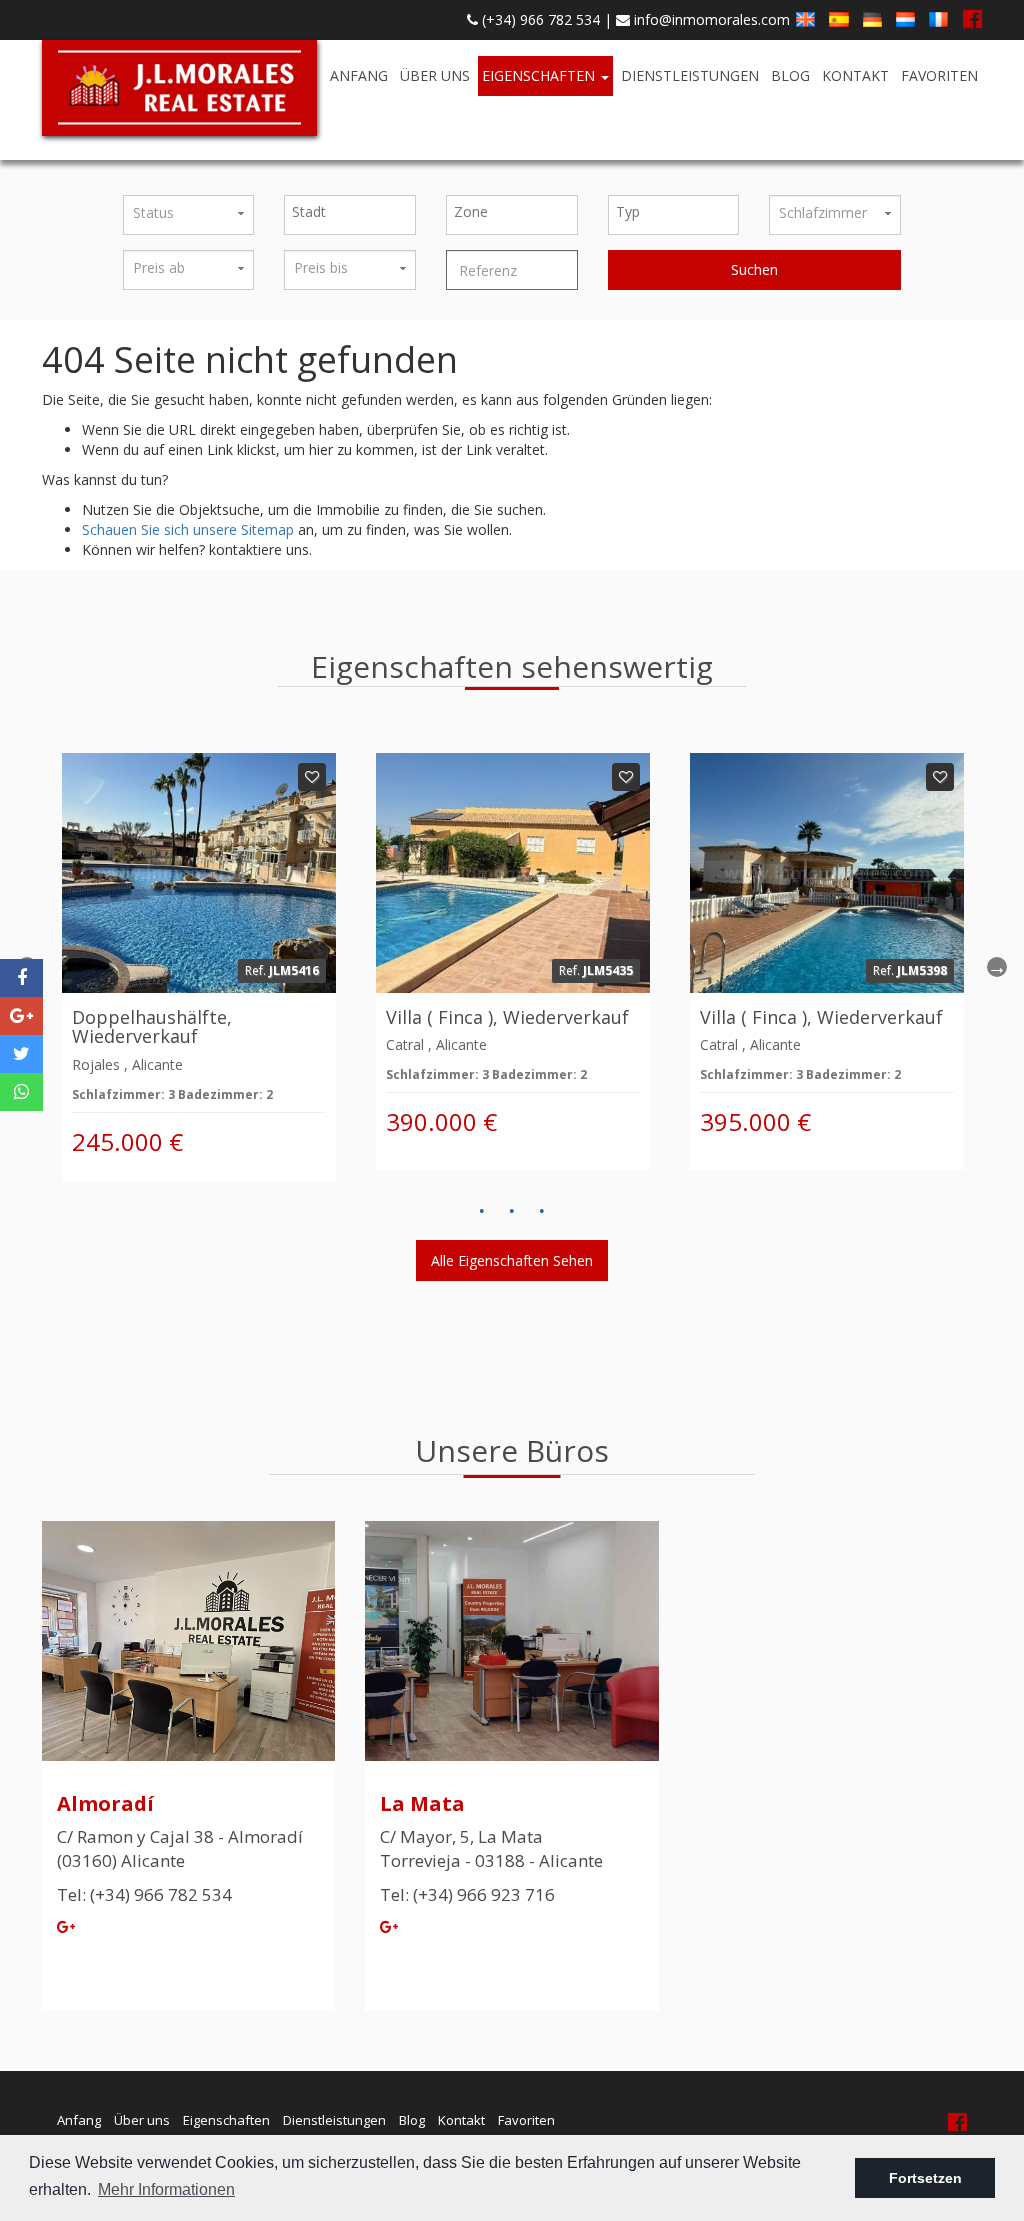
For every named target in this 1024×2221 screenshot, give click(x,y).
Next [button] (997, 967)
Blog (790, 75)
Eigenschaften (540, 75)
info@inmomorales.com (710, 19)
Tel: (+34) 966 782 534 (144, 1894)
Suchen (754, 269)
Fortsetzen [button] (925, 2178)
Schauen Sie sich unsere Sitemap (188, 529)
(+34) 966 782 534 (539, 19)
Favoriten (939, 75)
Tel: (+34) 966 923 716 (467, 1894)
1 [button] (482, 1211)
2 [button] (512, 1211)
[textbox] (355, 212)
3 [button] (542, 1211)
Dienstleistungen (690, 75)
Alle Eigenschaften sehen (512, 1260)
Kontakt (855, 75)
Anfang (359, 75)
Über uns (435, 75)
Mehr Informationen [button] (166, 2189)
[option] (199, 967)
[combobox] (350, 215)
